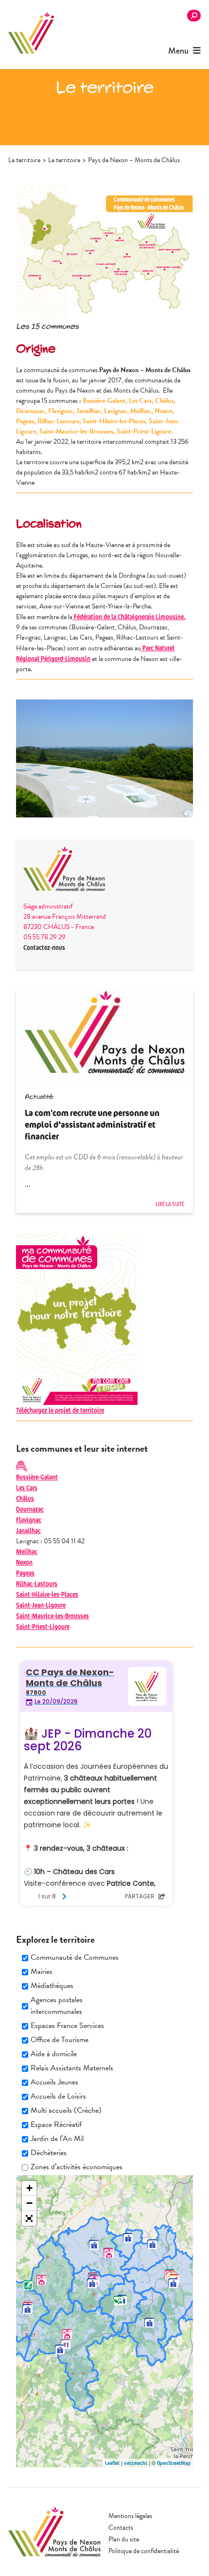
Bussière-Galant (37, 1477)
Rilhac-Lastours (37, 1583)
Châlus (25, 1498)
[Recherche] (194, 16)
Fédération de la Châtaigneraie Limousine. (129, 616)
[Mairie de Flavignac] (94, 2245)
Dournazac (30, 1509)
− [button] (29, 2203)
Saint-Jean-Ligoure (41, 1605)
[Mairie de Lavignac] (128, 2238)
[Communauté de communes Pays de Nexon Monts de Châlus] (31, 33)
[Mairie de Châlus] (27, 2309)
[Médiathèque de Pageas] (41, 2280)
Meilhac (27, 1551)
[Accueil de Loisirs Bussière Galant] (66, 2344)
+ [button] (29, 2188)
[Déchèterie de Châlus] (28, 2285)
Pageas (25, 1573)
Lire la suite (170, 1204)
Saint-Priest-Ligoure (43, 1626)
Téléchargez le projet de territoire (60, 1410)
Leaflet (112, 2463)
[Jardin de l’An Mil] (118, 2301)
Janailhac (28, 1530)
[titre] (67, 2334)
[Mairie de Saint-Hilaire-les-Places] (149, 2323)
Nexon (24, 1562)
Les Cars (27, 1487)
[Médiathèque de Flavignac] (109, 2253)
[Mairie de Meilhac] (152, 2244)
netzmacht (136, 2463)
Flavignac (29, 1520)
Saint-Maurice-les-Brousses (52, 1616)
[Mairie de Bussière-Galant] (60, 2349)
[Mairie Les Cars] (92, 2283)
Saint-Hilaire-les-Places (47, 1594)
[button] (29, 2218)
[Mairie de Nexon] (173, 2283)
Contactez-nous (44, 947)
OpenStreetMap (174, 2463)
